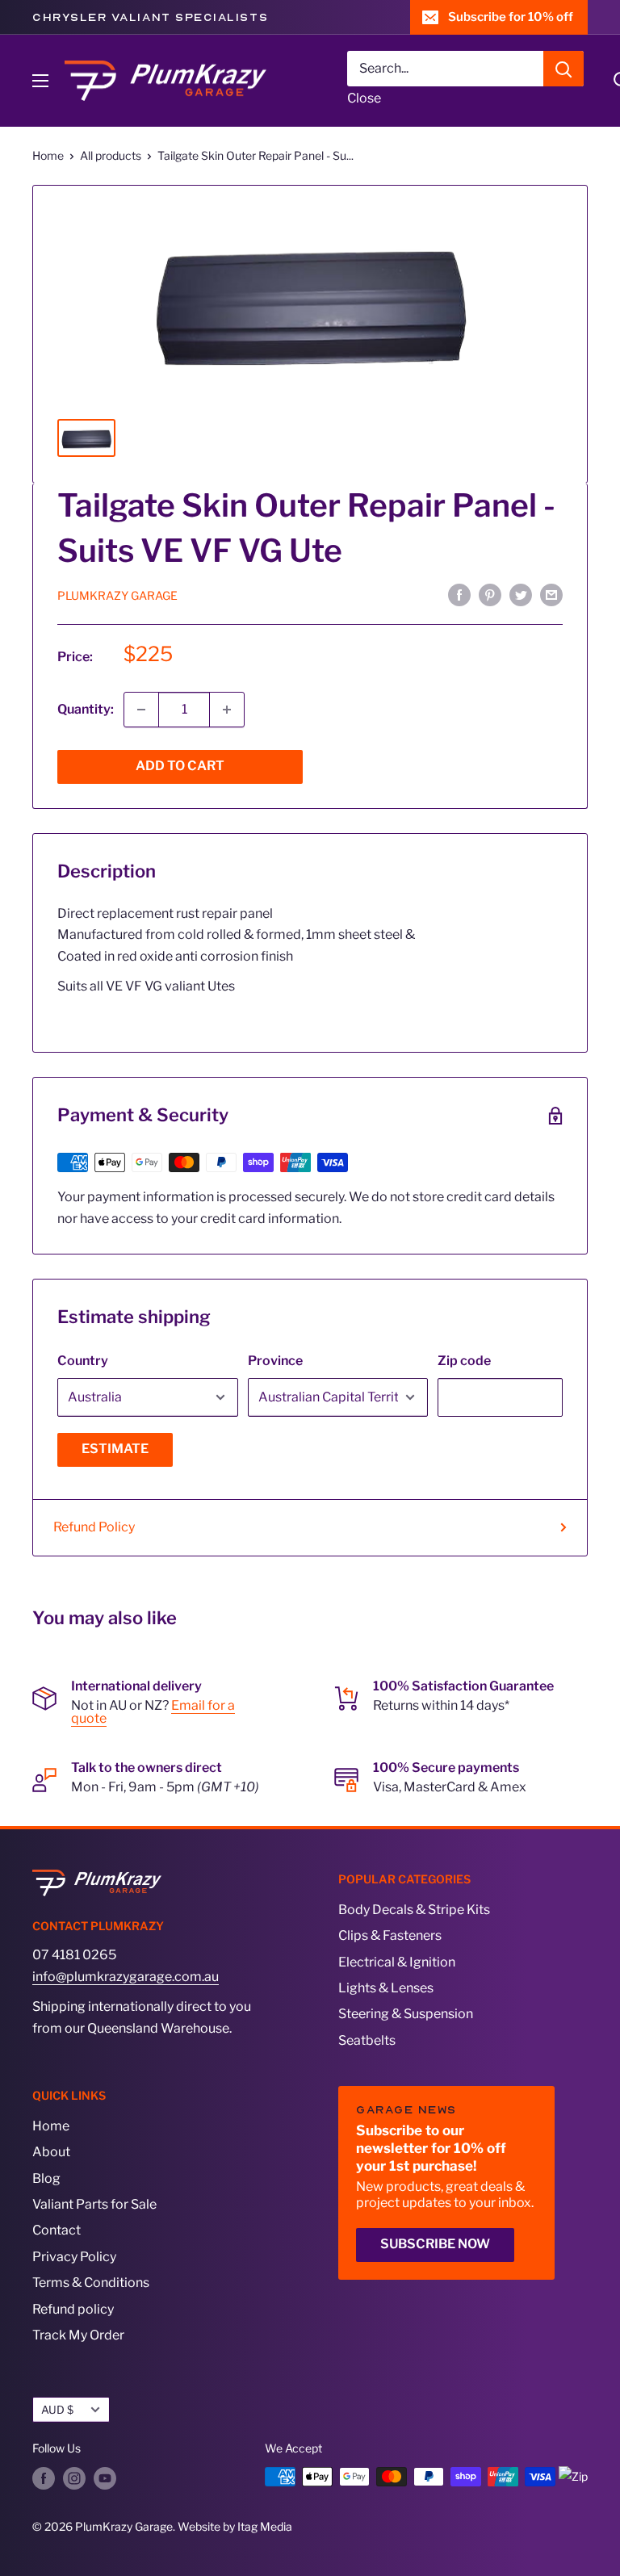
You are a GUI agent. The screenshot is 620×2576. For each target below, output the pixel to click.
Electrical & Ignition (397, 1962)
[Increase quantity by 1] (227, 710)
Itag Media (265, 2526)
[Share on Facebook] (459, 594)
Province (275, 1361)
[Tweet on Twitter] (521, 594)
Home (48, 155)
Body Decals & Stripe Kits (414, 1910)
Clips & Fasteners (390, 1935)
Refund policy (73, 2309)
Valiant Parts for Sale (94, 2204)
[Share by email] (551, 594)
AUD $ (57, 2410)
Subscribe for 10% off (511, 17)
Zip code (464, 1361)
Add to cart (180, 766)
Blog (46, 2178)
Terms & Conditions (91, 2283)
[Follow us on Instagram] (74, 2478)
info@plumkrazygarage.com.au (126, 1977)
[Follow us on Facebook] (44, 2478)
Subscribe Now (435, 2244)
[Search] (563, 69)
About (51, 2152)
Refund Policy (94, 1527)
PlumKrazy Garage (117, 595)
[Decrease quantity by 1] (141, 710)
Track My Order (78, 2335)
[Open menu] (40, 81)
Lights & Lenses (386, 1988)
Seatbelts (367, 2040)
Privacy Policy (74, 2257)
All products (111, 155)
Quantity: (86, 709)
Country (83, 1361)
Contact (57, 2230)
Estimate (115, 1449)
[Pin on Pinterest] (490, 594)
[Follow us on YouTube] (105, 2478)
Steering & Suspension (406, 2014)
